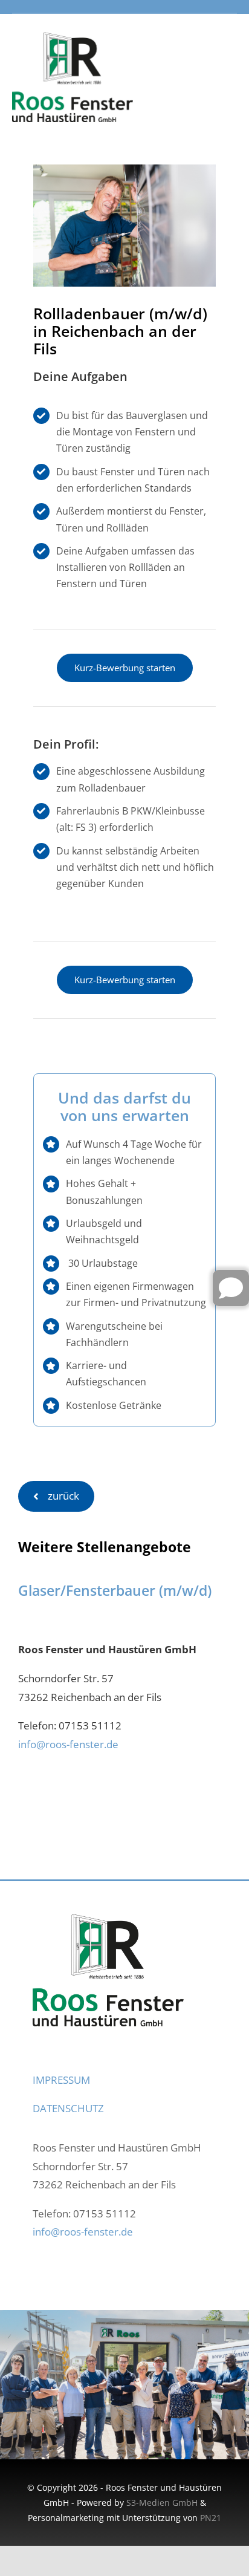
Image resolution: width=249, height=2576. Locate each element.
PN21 (211, 2518)
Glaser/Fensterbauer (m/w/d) (115, 1590)
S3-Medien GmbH (162, 2503)
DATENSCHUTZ (68, 2108)
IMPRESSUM (61, 2080)
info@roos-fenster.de (68, 1744)
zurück (63, 1496)
